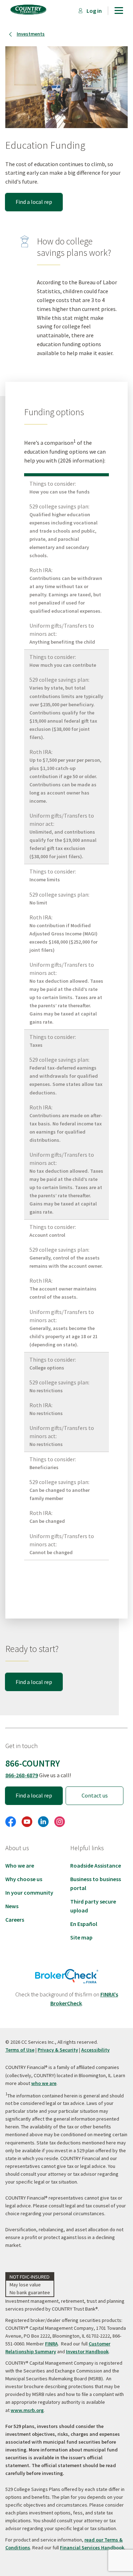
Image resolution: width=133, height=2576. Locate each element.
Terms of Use (20, 2050)
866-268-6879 (22, 1775)
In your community (29, 1893)
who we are (44, 2083)
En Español (84, 1924)
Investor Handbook (87, 2351)
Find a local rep (34, 202)
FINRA (51, 2344)
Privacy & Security (58, 2050)
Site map (81, 1937)
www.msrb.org (27, 2410)
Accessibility (95, 2050)
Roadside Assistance (96, 1865)
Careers (15, 1920)
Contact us (95, 1795)
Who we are (20, 1865)
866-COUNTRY (33, 1763)
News (12, 1906)
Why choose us (24, 1879)
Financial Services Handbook (92, 2548)
